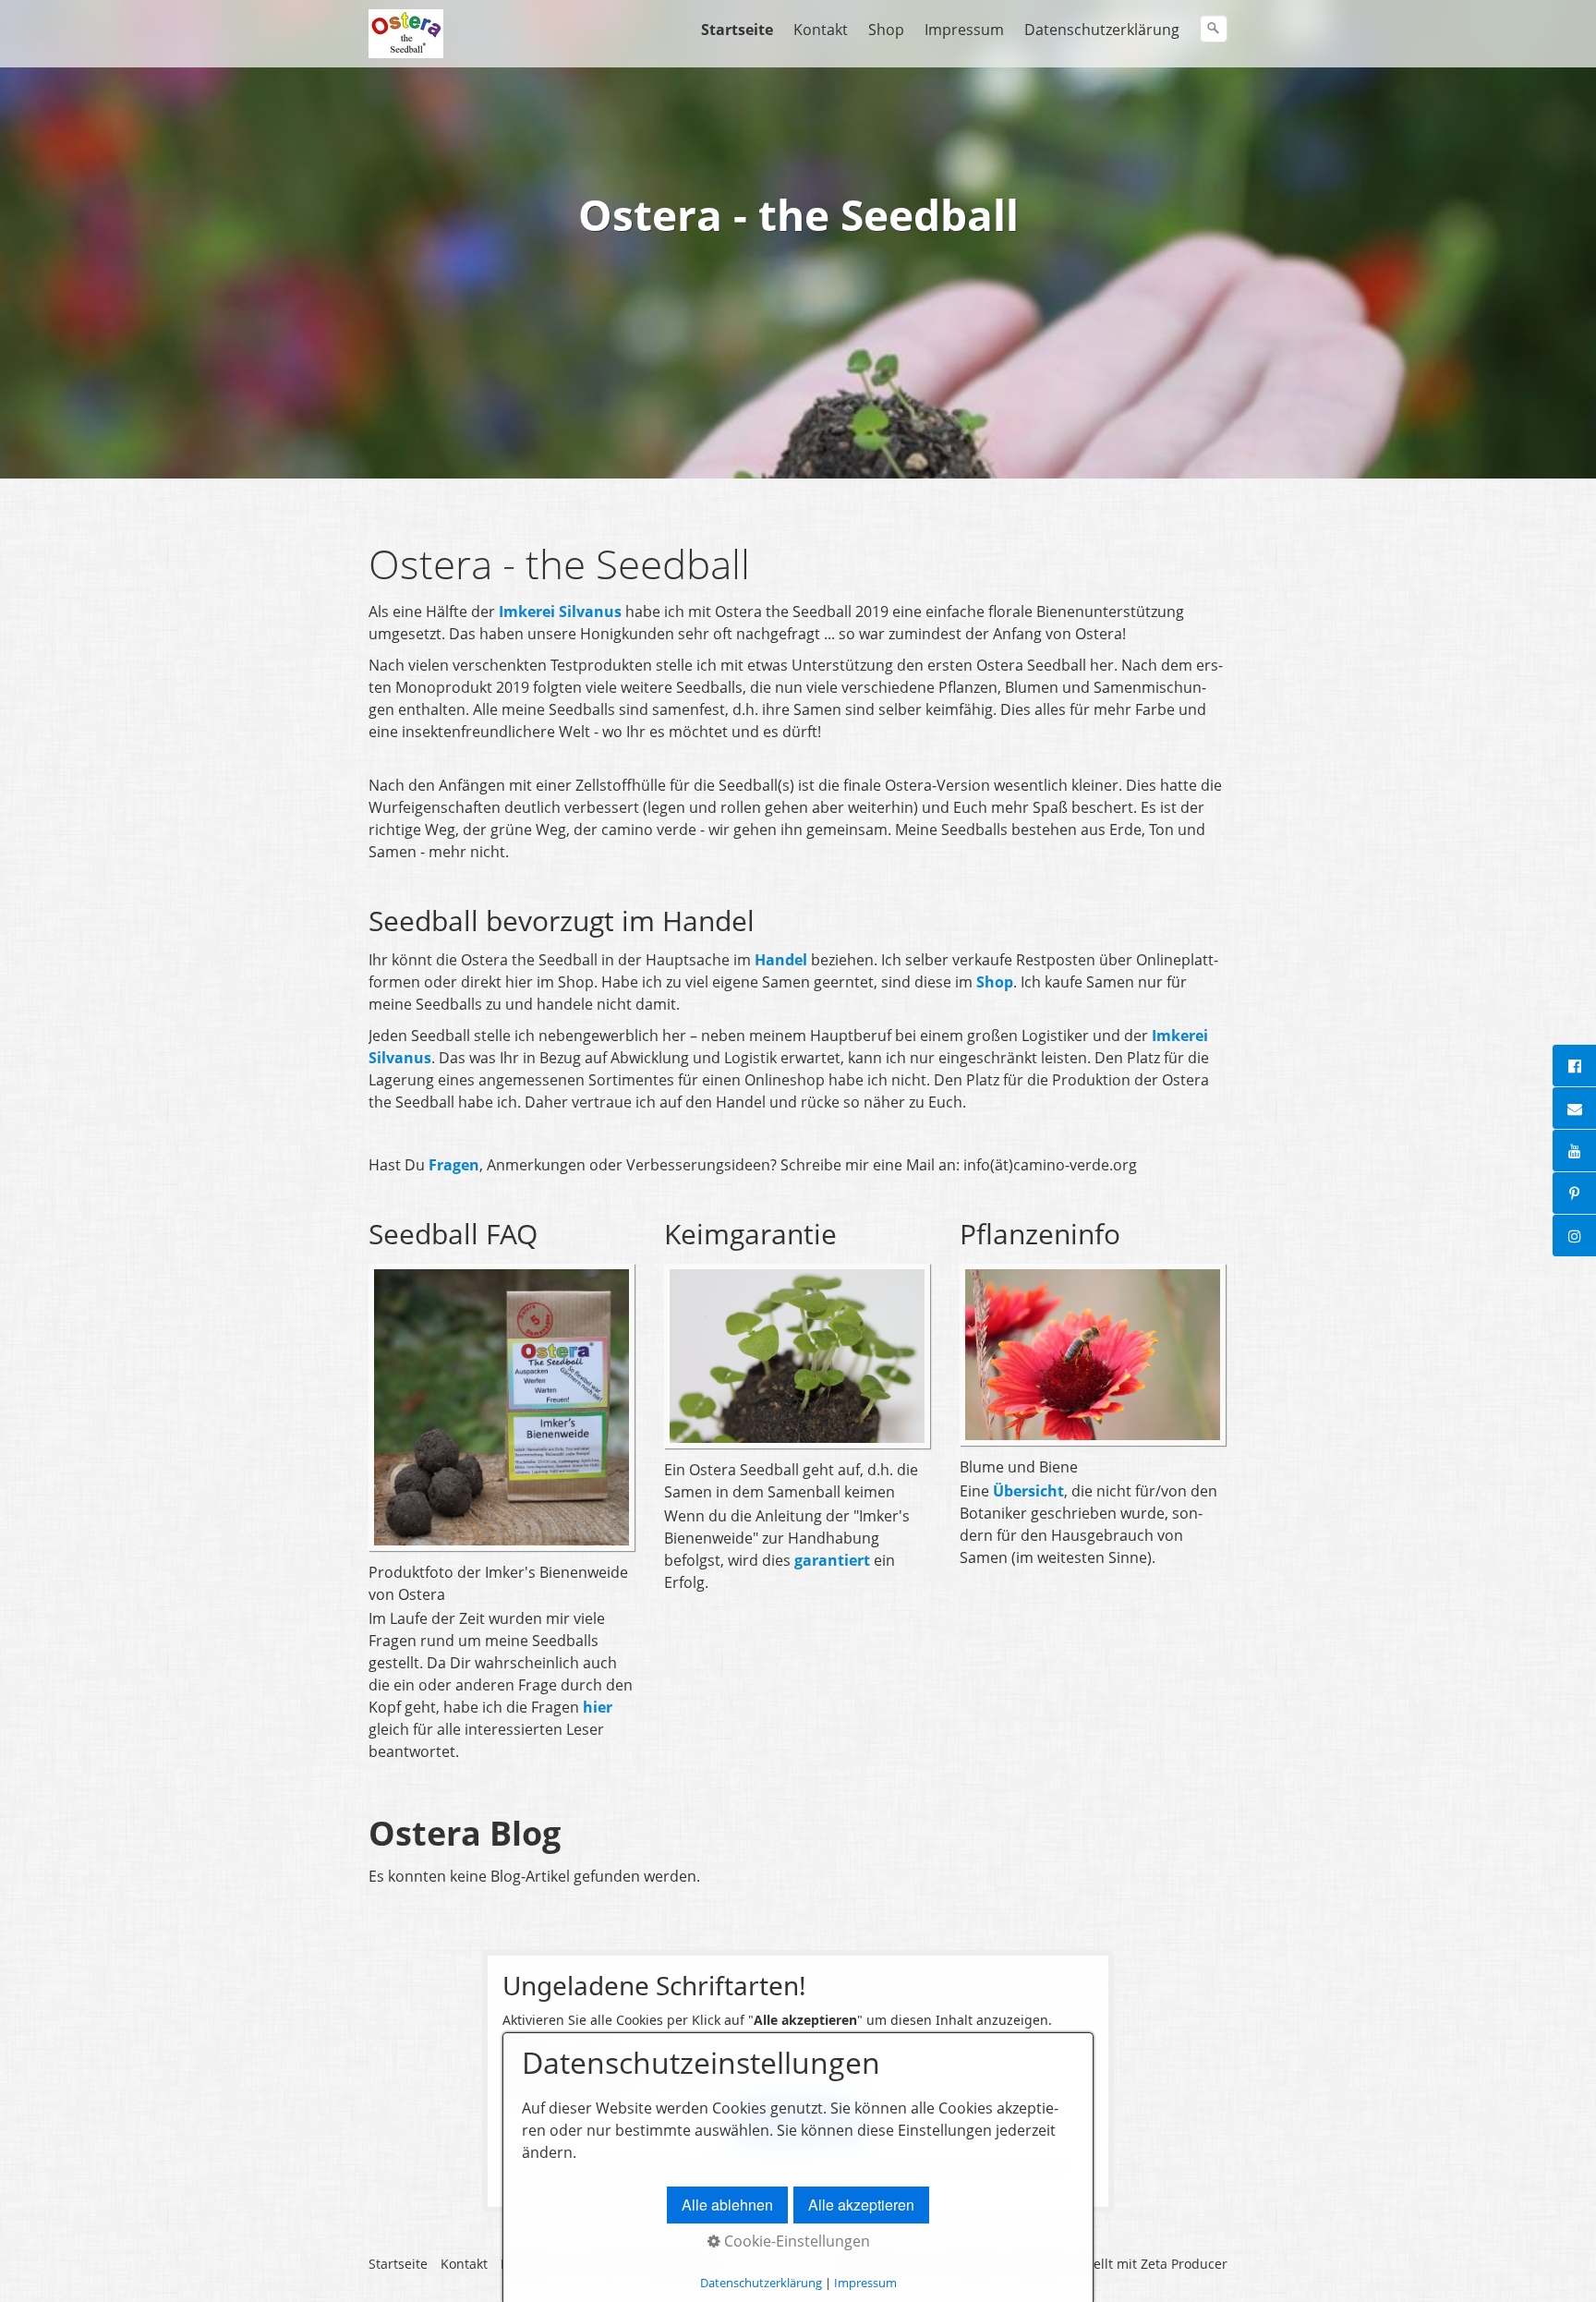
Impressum (964, 30)
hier (598, 1707)
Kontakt (821, 30)
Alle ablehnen (727, 2205)
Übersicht (1028, 1491)
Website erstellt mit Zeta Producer (1122, 2264)
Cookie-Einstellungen (795, 2241)
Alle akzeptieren (861, 2205)
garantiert (834, 1560)
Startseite (737, 30)
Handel (783, 960)
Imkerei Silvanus (560, 612)
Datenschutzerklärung (1102, 30)
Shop (886, 30)
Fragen (454, 1165)
